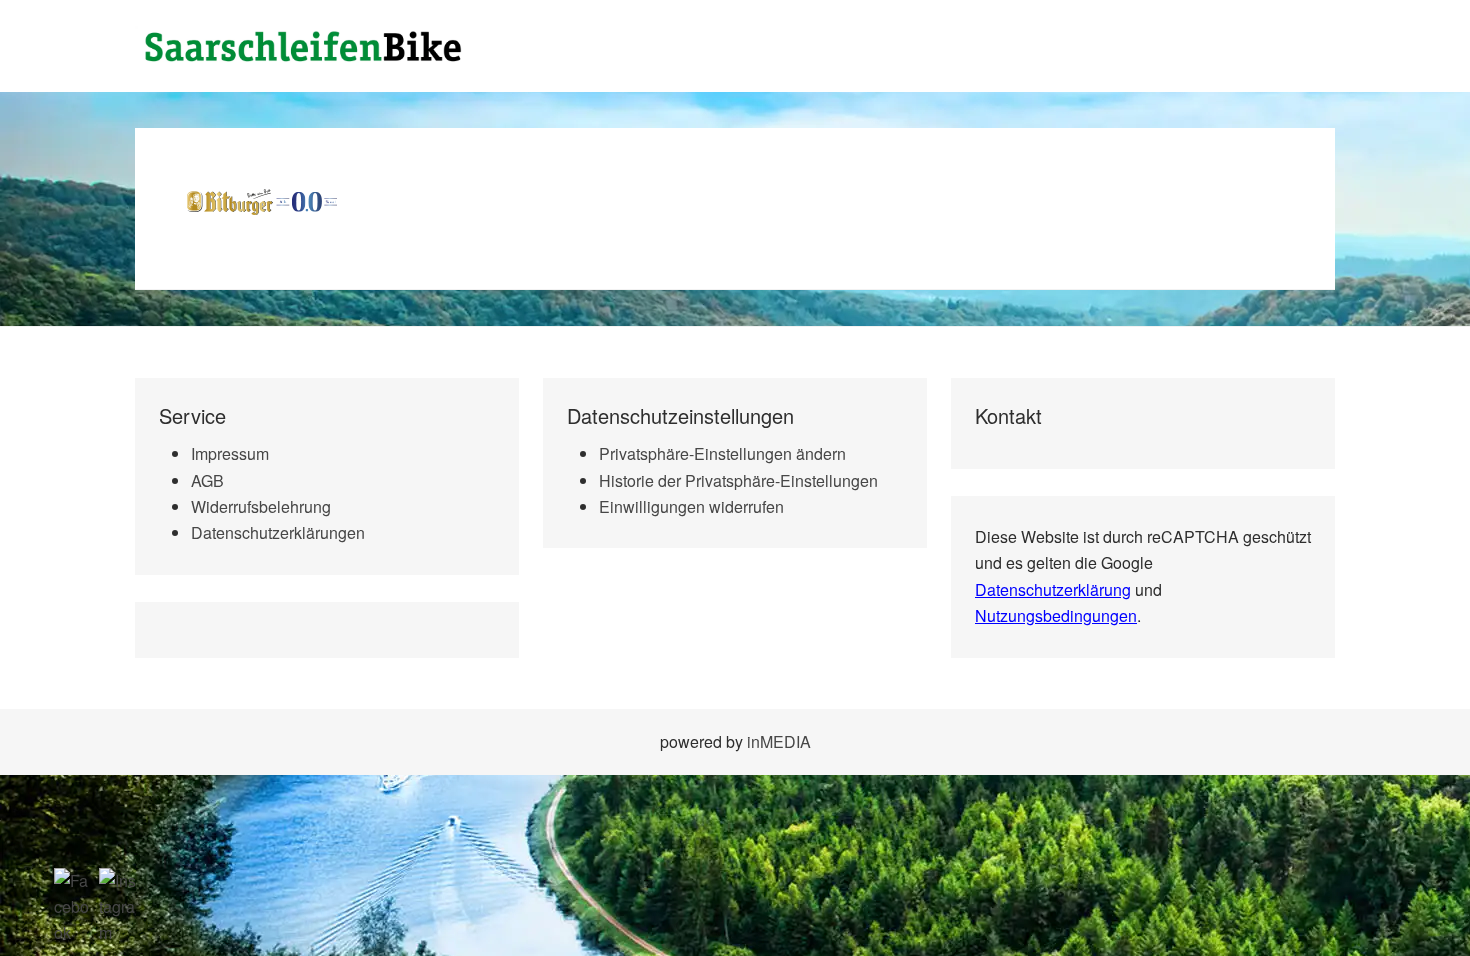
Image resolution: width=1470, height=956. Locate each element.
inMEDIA (779, 741)
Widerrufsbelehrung (261, 506)
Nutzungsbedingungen (1056, 615)
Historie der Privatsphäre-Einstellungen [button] (738, 480)
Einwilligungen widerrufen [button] (691, 506)
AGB (207, 480)
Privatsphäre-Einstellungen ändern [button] (722, 453)
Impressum (230, 453)
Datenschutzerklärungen (278, 532)
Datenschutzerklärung (1053, 589)
